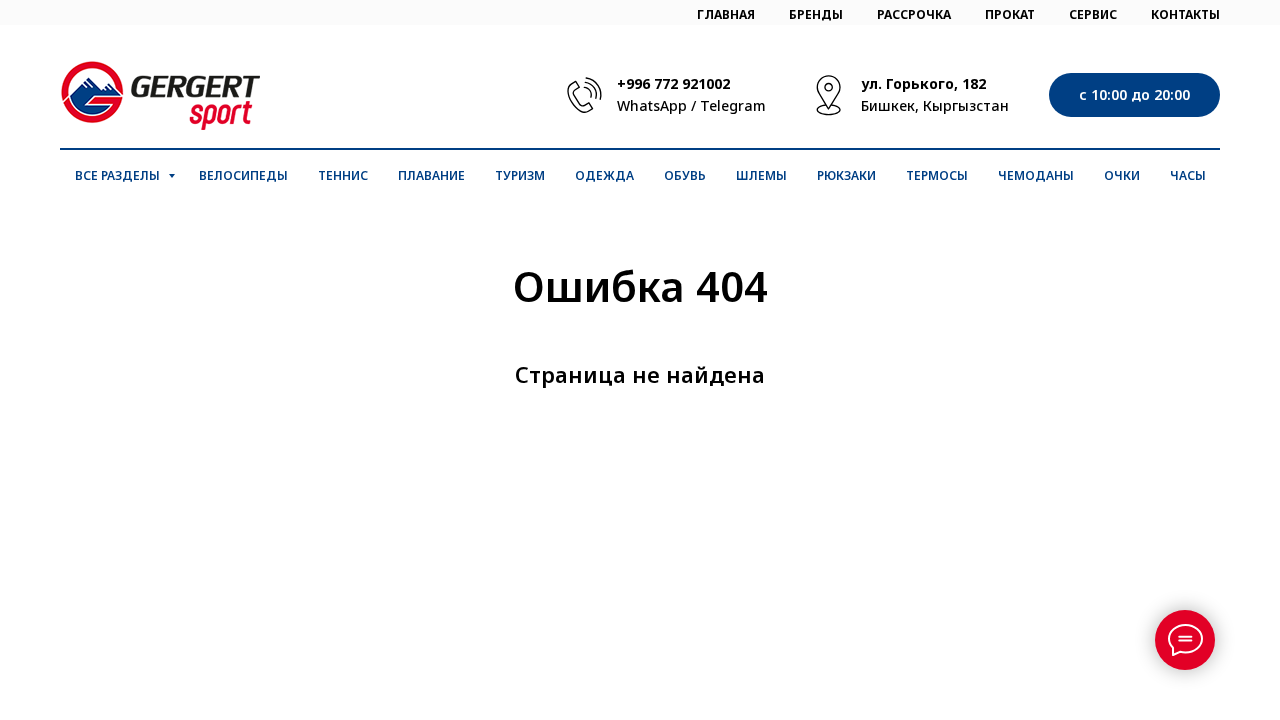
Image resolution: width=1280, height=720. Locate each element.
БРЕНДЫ (816, 14)
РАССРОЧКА (914, 14)
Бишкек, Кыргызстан (935, 105)
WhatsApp (652, 105)
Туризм (520, 175)
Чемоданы (1036, 175)
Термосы (937, 175)
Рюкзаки (846, 175)
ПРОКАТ (1010, 14)
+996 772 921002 (673, 83)
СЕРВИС (1093, 14)
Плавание (431, 175)
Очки (1122, 175)
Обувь (685, 175)
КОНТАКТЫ (1185, 14)
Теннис (343, 175)
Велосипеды (243, 175)
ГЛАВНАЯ (726, 14)
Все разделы (119, 175)
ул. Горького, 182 (923, 83)
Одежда (604, 175)
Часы (1188, 175)
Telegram (733, 105)
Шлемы (761, 175)
